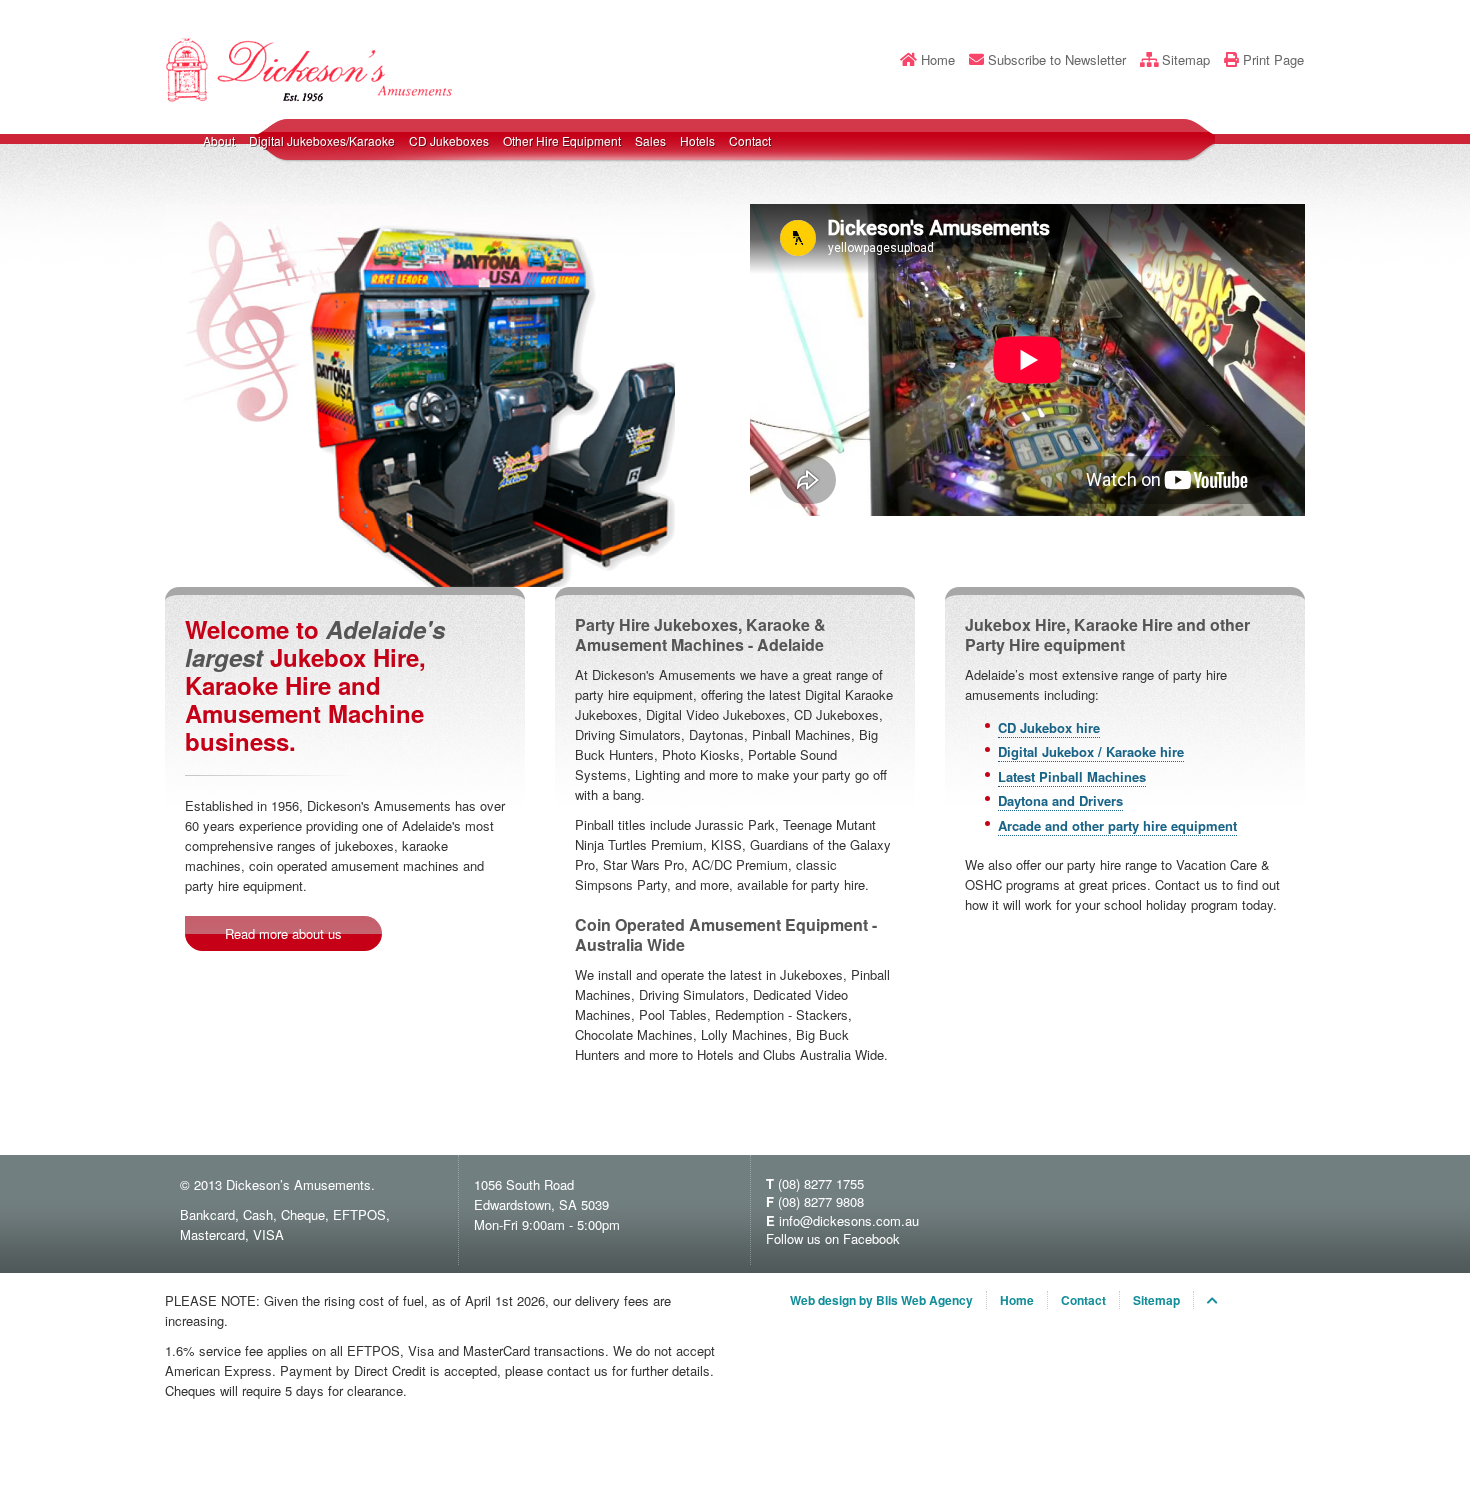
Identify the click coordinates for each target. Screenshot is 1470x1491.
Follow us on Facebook (833, 1238)
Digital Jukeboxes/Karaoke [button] (322, 140)
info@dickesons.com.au (849, 1220)
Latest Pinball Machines (1072, 776)
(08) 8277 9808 (821, 1201)
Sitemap (1186, 60)
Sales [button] (650, 140)
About (219, 140)
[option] (420, 395)
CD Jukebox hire (1049, 727)
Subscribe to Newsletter (1057, 60)
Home (938, 60)
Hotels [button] (697, 140)
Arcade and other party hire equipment (1117, 825)
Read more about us (283, 933)
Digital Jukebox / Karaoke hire (1091, 751)
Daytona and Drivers (1060, 800)
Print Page (1273, 60)
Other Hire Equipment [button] (562, 140)
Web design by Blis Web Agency (881, 1300)
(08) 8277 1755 (821, 1183)
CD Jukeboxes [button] (449, 140)
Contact (750, 140)
